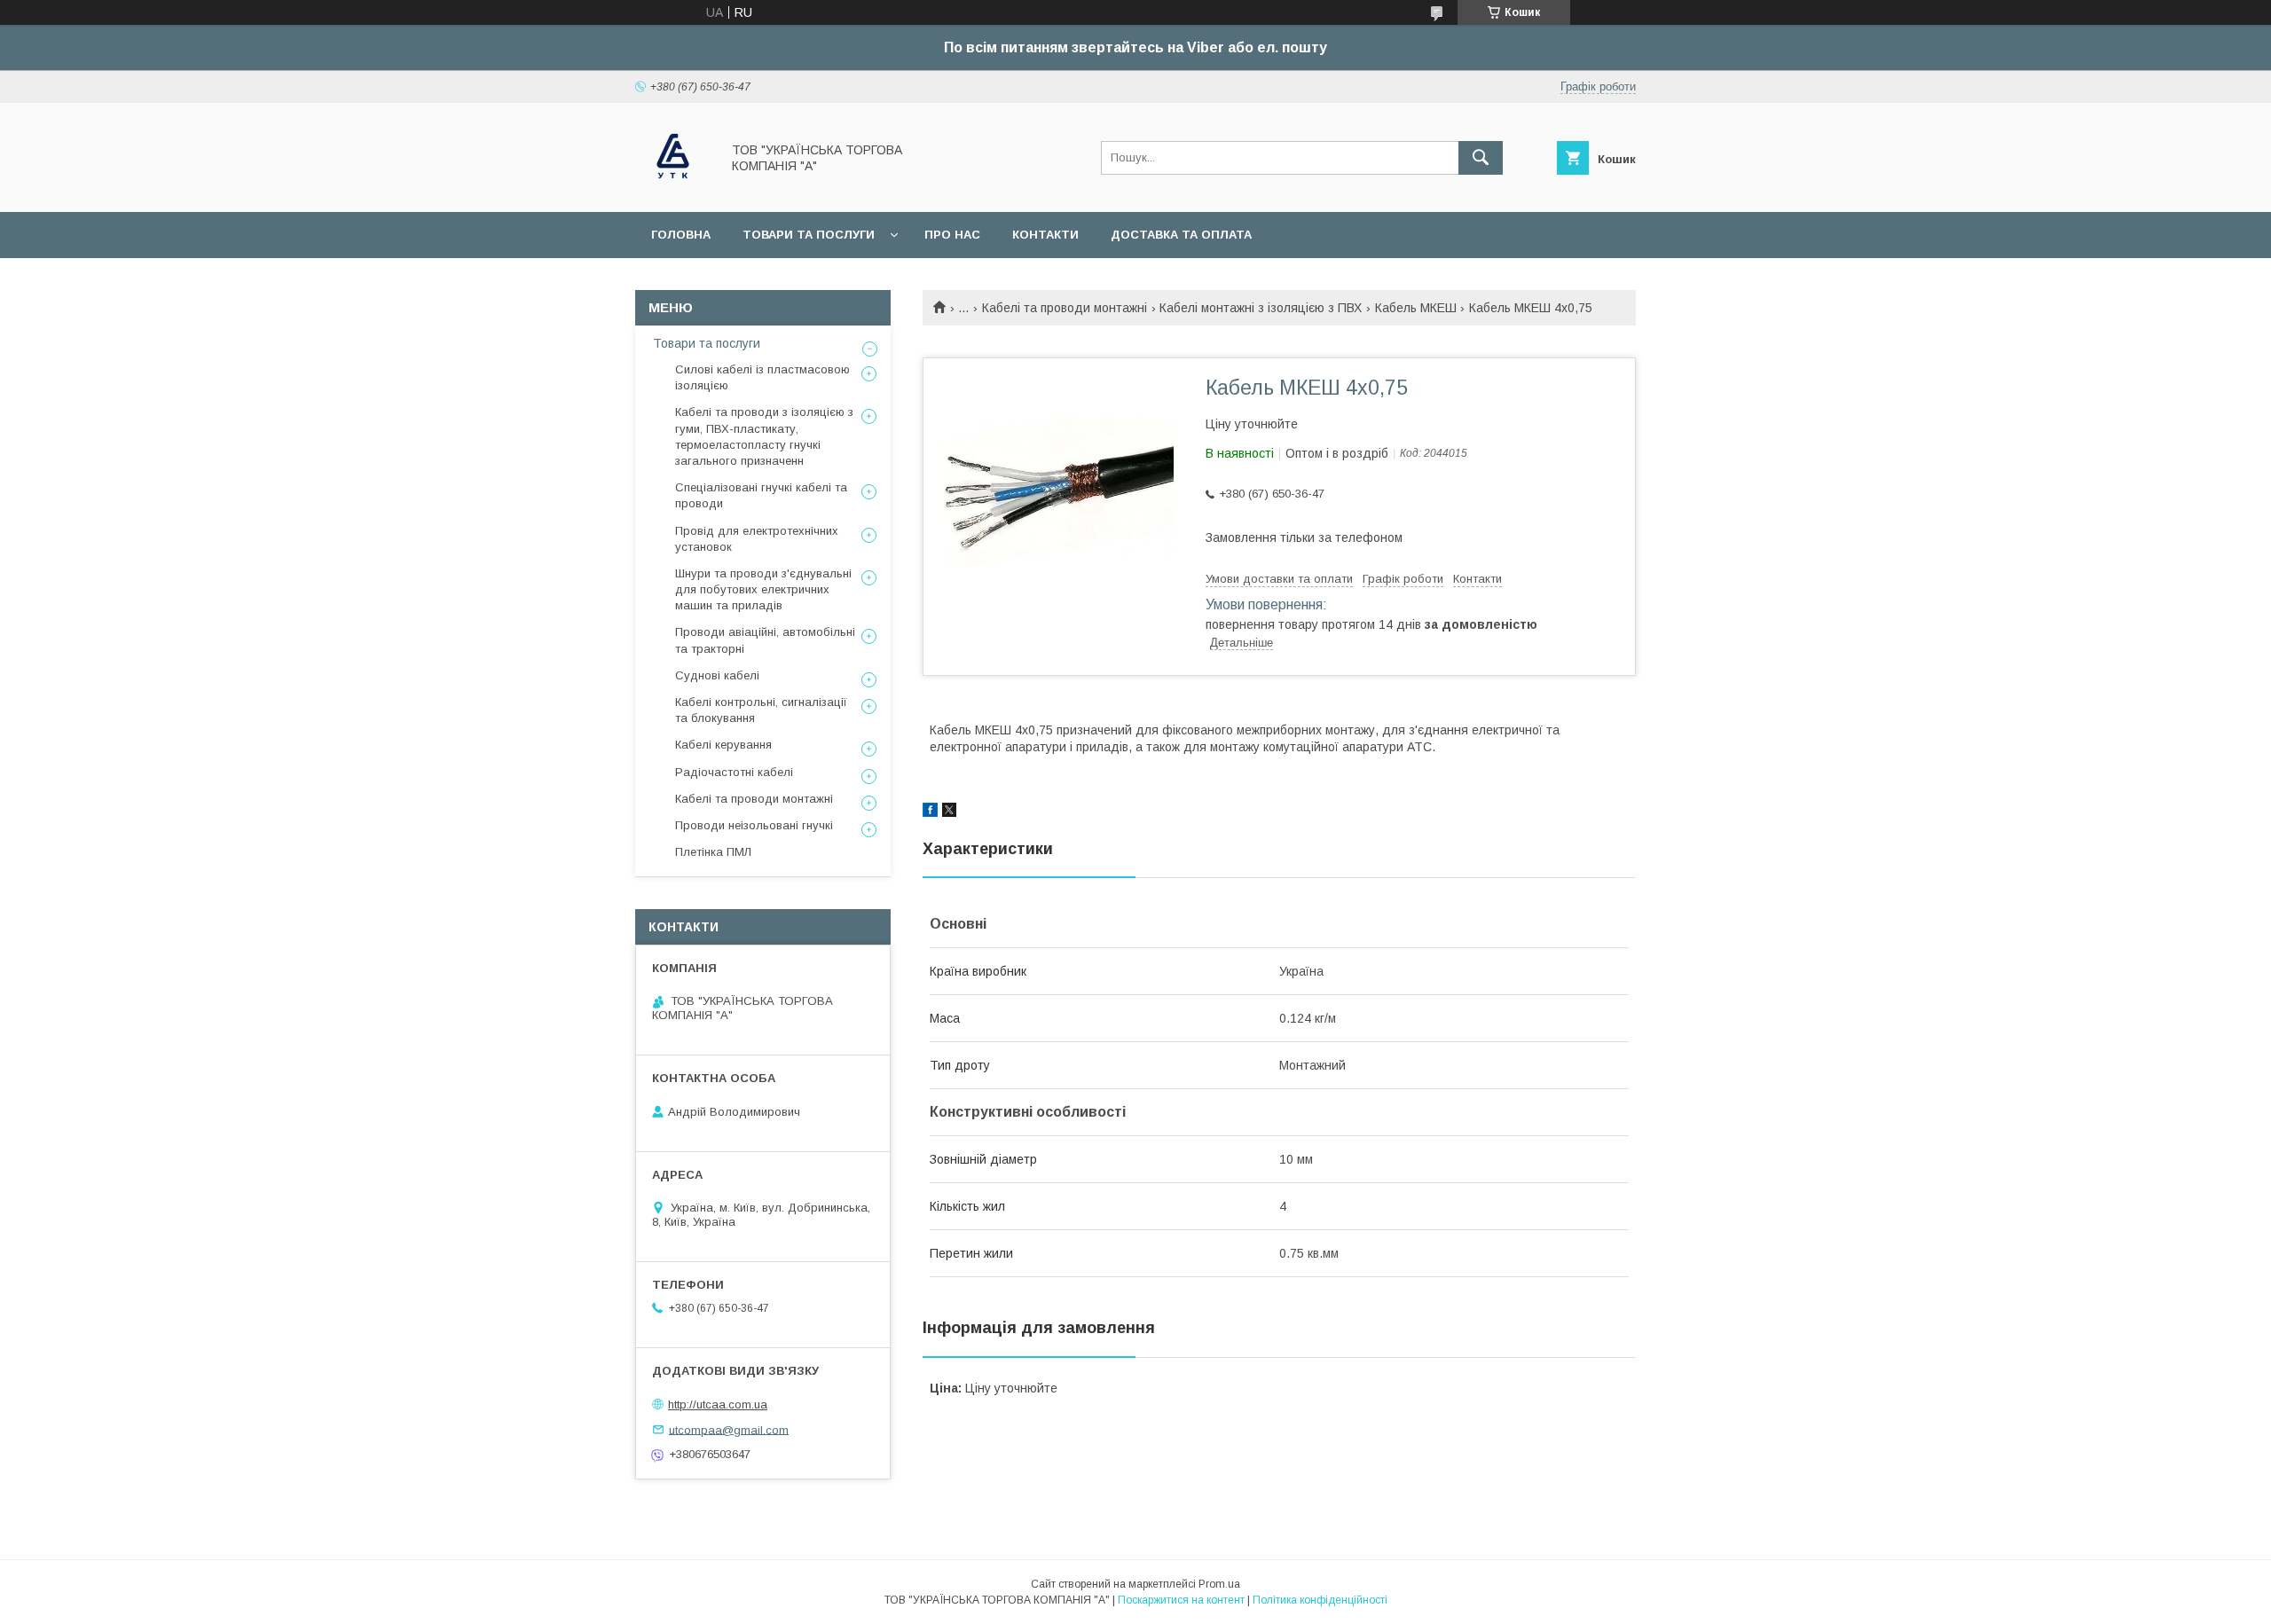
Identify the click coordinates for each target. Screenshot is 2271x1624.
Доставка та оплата (1181, 235)
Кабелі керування (723, 745)
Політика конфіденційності (1320, 1600)
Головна (681, 235)
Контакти (1045, 235)
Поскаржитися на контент (1181, 1600)
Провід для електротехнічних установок (757, 539)
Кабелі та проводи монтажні (1065, 308)
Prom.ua (1219, 1584)
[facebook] (930, 812)
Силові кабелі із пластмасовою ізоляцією (762, 377)
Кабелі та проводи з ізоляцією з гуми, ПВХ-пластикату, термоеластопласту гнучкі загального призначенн (764, 436)
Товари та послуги (809, 235)
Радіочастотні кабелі (734, 772)
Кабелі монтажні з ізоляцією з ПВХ (1261, 308)
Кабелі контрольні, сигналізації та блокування (761, 710)
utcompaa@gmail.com (729, 1429)
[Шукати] (1481, 158)
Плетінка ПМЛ (713, 852)
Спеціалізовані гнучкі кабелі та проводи (761, 495)
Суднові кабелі (717, 675)
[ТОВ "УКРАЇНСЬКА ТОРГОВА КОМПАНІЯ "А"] (673, 189)
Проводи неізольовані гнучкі (754, 825)
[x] (949, 812)
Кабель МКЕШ (1416, 308)
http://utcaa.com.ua (718, 1404)
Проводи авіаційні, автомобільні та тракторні (765, 640)
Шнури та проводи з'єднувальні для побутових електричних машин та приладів (763, 589)
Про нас (952, 235)
